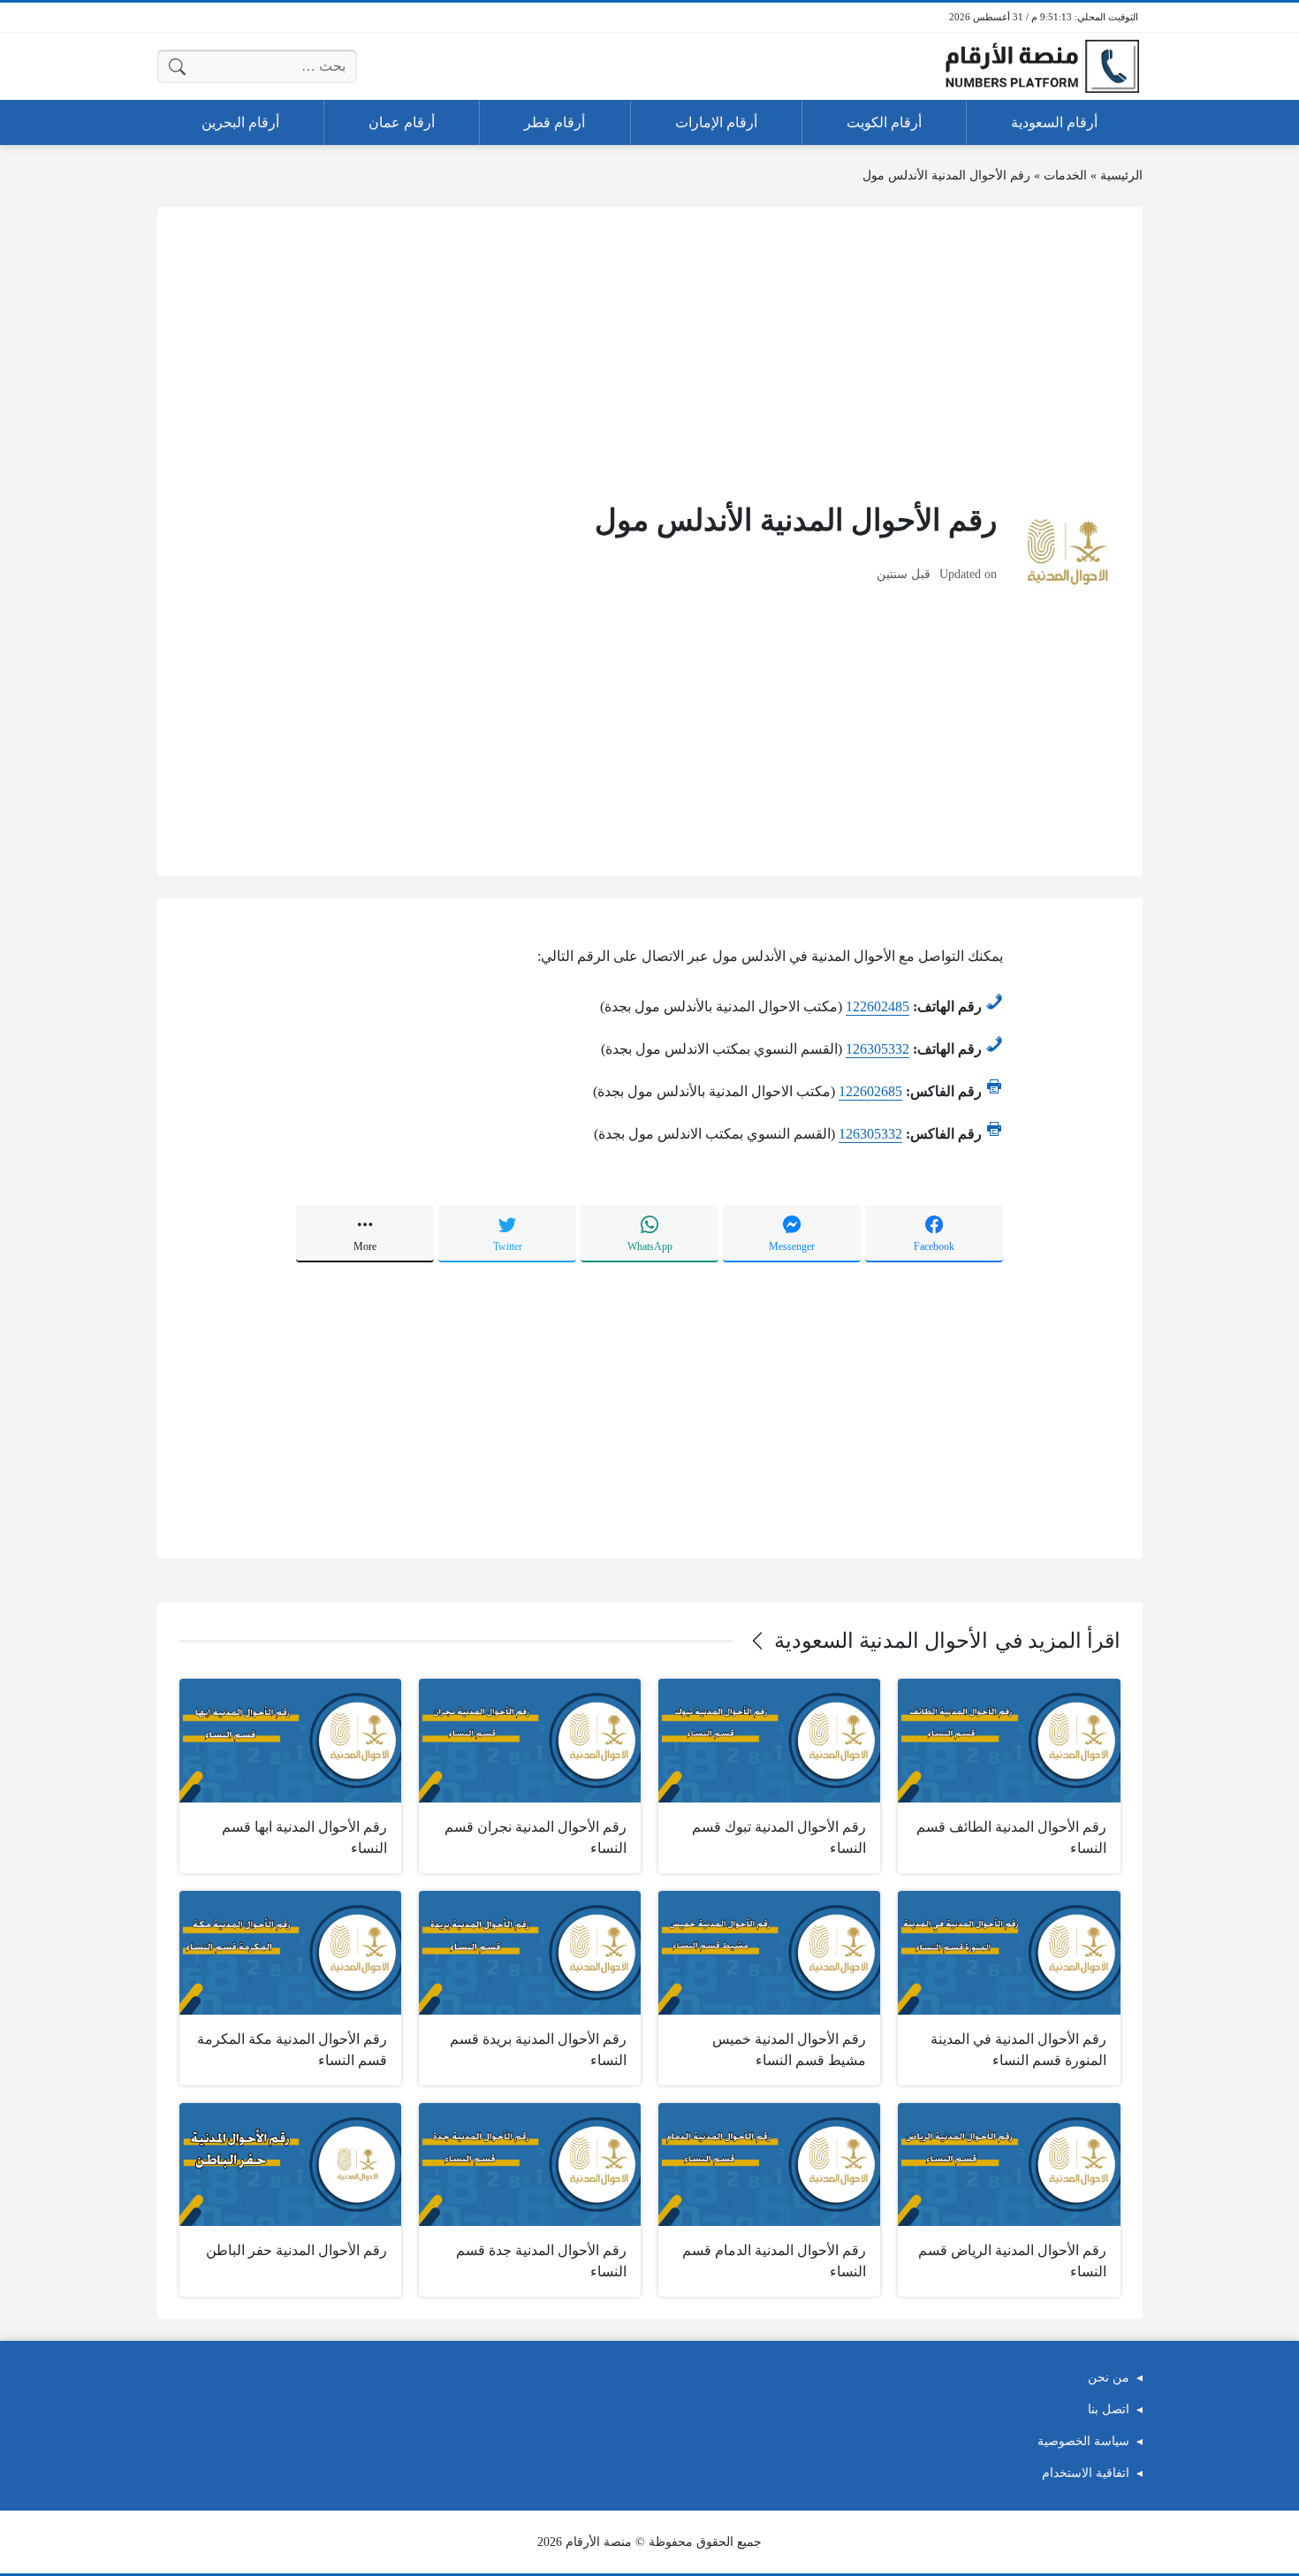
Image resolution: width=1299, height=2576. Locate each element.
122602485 (877, 1006)
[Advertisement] (650, 353)
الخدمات (1065, 175)
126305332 (877, 1049)
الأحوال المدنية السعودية (881, 1641)
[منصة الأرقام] (1042, 67)
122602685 (870, 1091)
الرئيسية (1121, 175)
